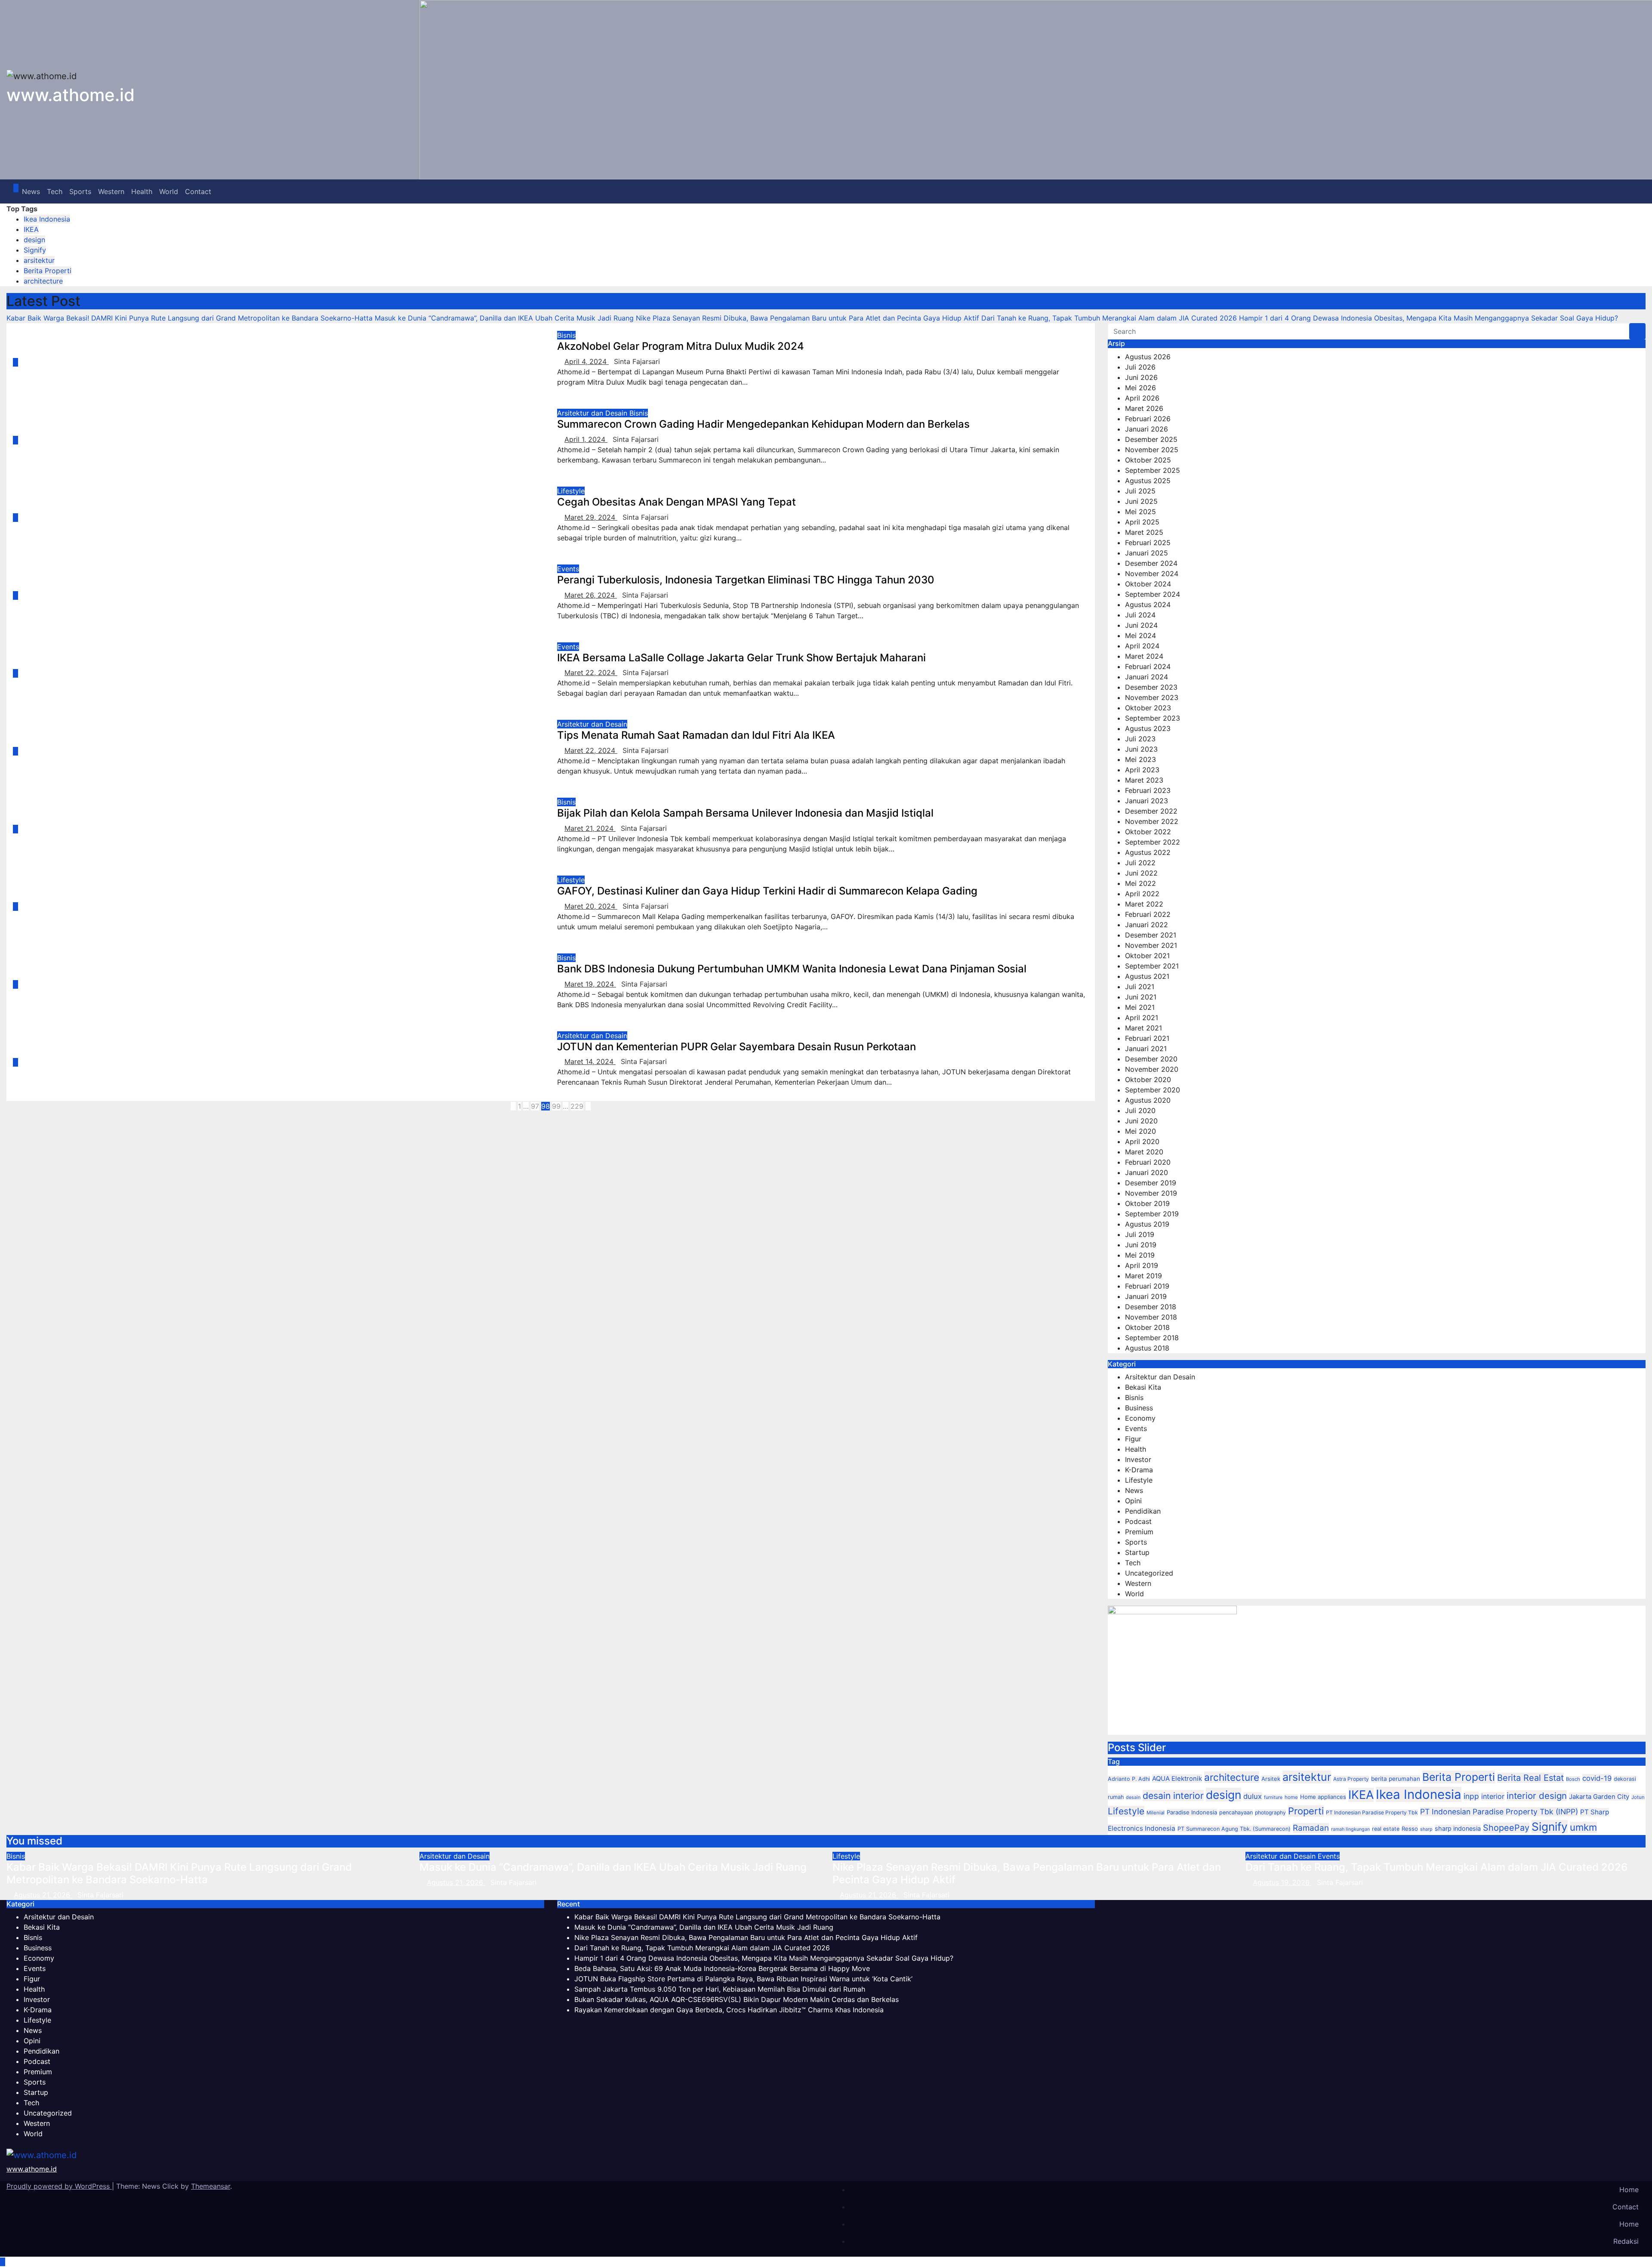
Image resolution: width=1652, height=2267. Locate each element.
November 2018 (1151, 1317)
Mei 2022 (1140, 883)
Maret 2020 (1144, 1152)
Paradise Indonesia (1192, 1812)
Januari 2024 (1147, 677)
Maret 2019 (1143, 1276)
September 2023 (1153, 718)
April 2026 (1142, 398)
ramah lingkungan (1350, 1829)
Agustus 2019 (1147, 1224)
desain (1133, 1797)
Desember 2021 (1151, 935)
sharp (1426, 1829)
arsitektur (39, 260)
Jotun (1638, 1797)
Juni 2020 (1141, 1121)
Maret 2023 (1144, 780)
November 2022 (1152, 821)
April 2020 (1142, 1141)
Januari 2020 (1147, 1172)
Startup (1137, 1552)
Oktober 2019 (1147, 1203)
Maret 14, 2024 (590, 1061)
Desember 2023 (1151, 687)
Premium (1139, 1532)
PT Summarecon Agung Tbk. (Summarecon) (1234, 1829)
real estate (1386, 1829)
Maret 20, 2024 (591, 906)
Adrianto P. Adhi (1129, 1779)
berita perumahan (1396, 1779)
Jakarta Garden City (1599, 1797)
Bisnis (566, 335)
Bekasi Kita (1143, 1387)
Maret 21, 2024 (590, 828)
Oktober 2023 (1148, 708)
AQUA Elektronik (1177, 1778)
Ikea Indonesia (47, 219)
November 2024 (1152, 574)
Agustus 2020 (1148, 1100)
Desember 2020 (1151, 1059)
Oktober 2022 (1148, 832)
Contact (198, 191)
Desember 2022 (1151, 811)
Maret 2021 (1143, 1028)
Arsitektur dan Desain (593, 413)
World (169, 191)
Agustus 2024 (1148, 605)
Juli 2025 (1140, 491)
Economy (1140, 1418)
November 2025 (1152, 450)
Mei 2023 (1140, 759)
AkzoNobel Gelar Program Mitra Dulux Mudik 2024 (681, 346)
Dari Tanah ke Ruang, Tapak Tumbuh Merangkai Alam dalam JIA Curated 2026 (1436, 1867)
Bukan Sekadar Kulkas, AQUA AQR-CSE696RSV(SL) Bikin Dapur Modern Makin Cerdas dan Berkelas (737, 1999)
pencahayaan (1236, 1812)
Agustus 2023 (1148, 728)
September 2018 (1152, 1338)
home (1291, 1797)
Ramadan (1311, 1828)
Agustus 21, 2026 (43, 1895)
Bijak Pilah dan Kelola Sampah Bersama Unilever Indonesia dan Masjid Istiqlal (745, 813)
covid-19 (1597, 1778)
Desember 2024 (1151, 563)
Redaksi (1626, 2241)
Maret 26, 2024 (591, 595)
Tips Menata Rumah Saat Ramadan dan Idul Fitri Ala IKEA (696, 735)
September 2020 (1153, 1090)
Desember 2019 (1151, 1183)
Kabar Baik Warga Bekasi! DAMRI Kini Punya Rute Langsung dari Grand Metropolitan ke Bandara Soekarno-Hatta (179, 1873)
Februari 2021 (1147, 1038)
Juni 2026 (1141, 377)
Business (1139, 1408)
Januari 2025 (1147, 553)
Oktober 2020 (1148, 1080)
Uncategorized (1149, 1573)
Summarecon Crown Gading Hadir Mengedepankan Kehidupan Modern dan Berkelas (763, 424)
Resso (1410, 1829)
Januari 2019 (1146, 1296)
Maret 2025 (1144, 532)
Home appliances (1323, 1797)
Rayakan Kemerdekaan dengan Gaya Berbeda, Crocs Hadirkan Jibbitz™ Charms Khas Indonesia (729, 2010)
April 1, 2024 (586, 439)
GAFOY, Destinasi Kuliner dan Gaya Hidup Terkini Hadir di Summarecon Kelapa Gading (767, 891)
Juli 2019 (1140, 1234)
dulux (1253, 1796)
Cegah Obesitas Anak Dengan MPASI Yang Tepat (677, 502)
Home (1629, 2190)
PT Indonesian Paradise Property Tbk (1372, 1812)
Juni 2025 (1141, 501)
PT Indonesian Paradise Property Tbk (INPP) (1499, 1812)
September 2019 (1152, 1214)
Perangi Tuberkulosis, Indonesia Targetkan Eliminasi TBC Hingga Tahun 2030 (746, 580)
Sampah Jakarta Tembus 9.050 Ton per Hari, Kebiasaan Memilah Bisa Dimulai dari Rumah (720, 1989)
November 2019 (1151, 1193)
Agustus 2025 (1148, 481)
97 (535, 1106)
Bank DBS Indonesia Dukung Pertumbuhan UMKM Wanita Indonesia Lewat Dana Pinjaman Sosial (792, 969)
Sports (80, 191)
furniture (1273, 1797)
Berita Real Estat (1530, 1778)
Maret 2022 (1144, 904)
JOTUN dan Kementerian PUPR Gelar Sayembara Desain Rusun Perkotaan (737, 1047)
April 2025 (1142, 522)
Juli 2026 (1140, 367)
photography (1270, 1812)
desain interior (1173, 1795)
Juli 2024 (1140, 615)
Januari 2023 (1147, 801)
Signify (35, 250)
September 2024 (1153, 594)
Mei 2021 (1140, 1007)
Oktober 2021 (1147, 956)
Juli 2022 (1140, 863)
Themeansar (211, 2186)
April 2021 (1142, 1018)
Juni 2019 (1141, 1245)
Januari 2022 (1147, 925)
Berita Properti (48, 271)
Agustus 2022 (1148, 852)
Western (111, 191)
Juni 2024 (1141, 625)
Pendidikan (1143, 1511)
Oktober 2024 (1148, 584)
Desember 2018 (1151, 1307)
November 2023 (1152, 697)
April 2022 (1142, 894)
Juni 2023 (1141, 749)
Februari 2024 (1148, 666)
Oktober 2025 (1148, 460)
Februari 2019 (1147, 1286)
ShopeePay (1506, 1828)
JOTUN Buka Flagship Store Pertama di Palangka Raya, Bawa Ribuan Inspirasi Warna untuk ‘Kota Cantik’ (743, 1979)
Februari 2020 (1148, 1162)
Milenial (1156, 1813)
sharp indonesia (1458, 1828)
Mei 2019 (1140, 1255)
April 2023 (1142, 770)
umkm (1583, 1827)
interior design (1537, 1796)
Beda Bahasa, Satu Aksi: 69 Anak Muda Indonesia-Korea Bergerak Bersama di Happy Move (722, 1968)
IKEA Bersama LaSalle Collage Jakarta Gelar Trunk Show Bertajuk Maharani (741, 658)
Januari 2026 (1147, 429)
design (34, 240)
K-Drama (1139, 1470)
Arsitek (1271, 1779)
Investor (1138, 1459)
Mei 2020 (1140, 1131)
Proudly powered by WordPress (59, 2186)
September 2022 (1153, 842)
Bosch (1573, 1779)
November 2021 (1151, 945)
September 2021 (1152, 966)
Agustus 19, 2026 (1282, 1882)
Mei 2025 (1140, 512)
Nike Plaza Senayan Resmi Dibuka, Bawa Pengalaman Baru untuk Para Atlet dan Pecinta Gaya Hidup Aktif (1027, 1873)
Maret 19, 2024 (590, 984)
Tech (55, 191)
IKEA (31, 229)
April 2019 (1142, 1265)
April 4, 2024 (587, 361)
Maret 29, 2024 (591, 517)
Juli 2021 (1140, 987)
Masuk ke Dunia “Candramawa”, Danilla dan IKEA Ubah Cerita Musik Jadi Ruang (613, 1867)
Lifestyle (571, 491)
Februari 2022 (1148, 914)
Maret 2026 (1144, 408)
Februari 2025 (1148, 543)
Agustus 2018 (1147, 1348)
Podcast (1138, 1521)
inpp (1471, 1796)
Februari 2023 (1148, 790)
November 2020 (1152, 1069)
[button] (1633, 191)
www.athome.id (71, 95)
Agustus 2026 (1148, 357)
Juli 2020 (1140, 1110)
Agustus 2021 (1147, 976)
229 (577, 1106)
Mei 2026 (1140, 388)
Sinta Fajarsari (637, 361)
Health (142, 191)
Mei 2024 (1140, 635)
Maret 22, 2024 (591, 672)
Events (568, 569)
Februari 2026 (1148, 419)
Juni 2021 (1141, 997)
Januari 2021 (1146, 1049)
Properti (1306, 1811)
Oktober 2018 (1147, 1327)
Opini (1133, 1501)
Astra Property (1351, 1779)
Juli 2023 (1140, 739)
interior (1493, 1796)
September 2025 (1153, 470)
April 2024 (1142, 646)
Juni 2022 (1141, 873)
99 (556, 1106)
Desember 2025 (1151, 439)
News (31, 191)
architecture (43, 281)
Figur (1133, 1439)
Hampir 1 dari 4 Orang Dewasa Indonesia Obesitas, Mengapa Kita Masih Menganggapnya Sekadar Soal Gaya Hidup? (764, 1958)
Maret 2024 (1144, 656)
